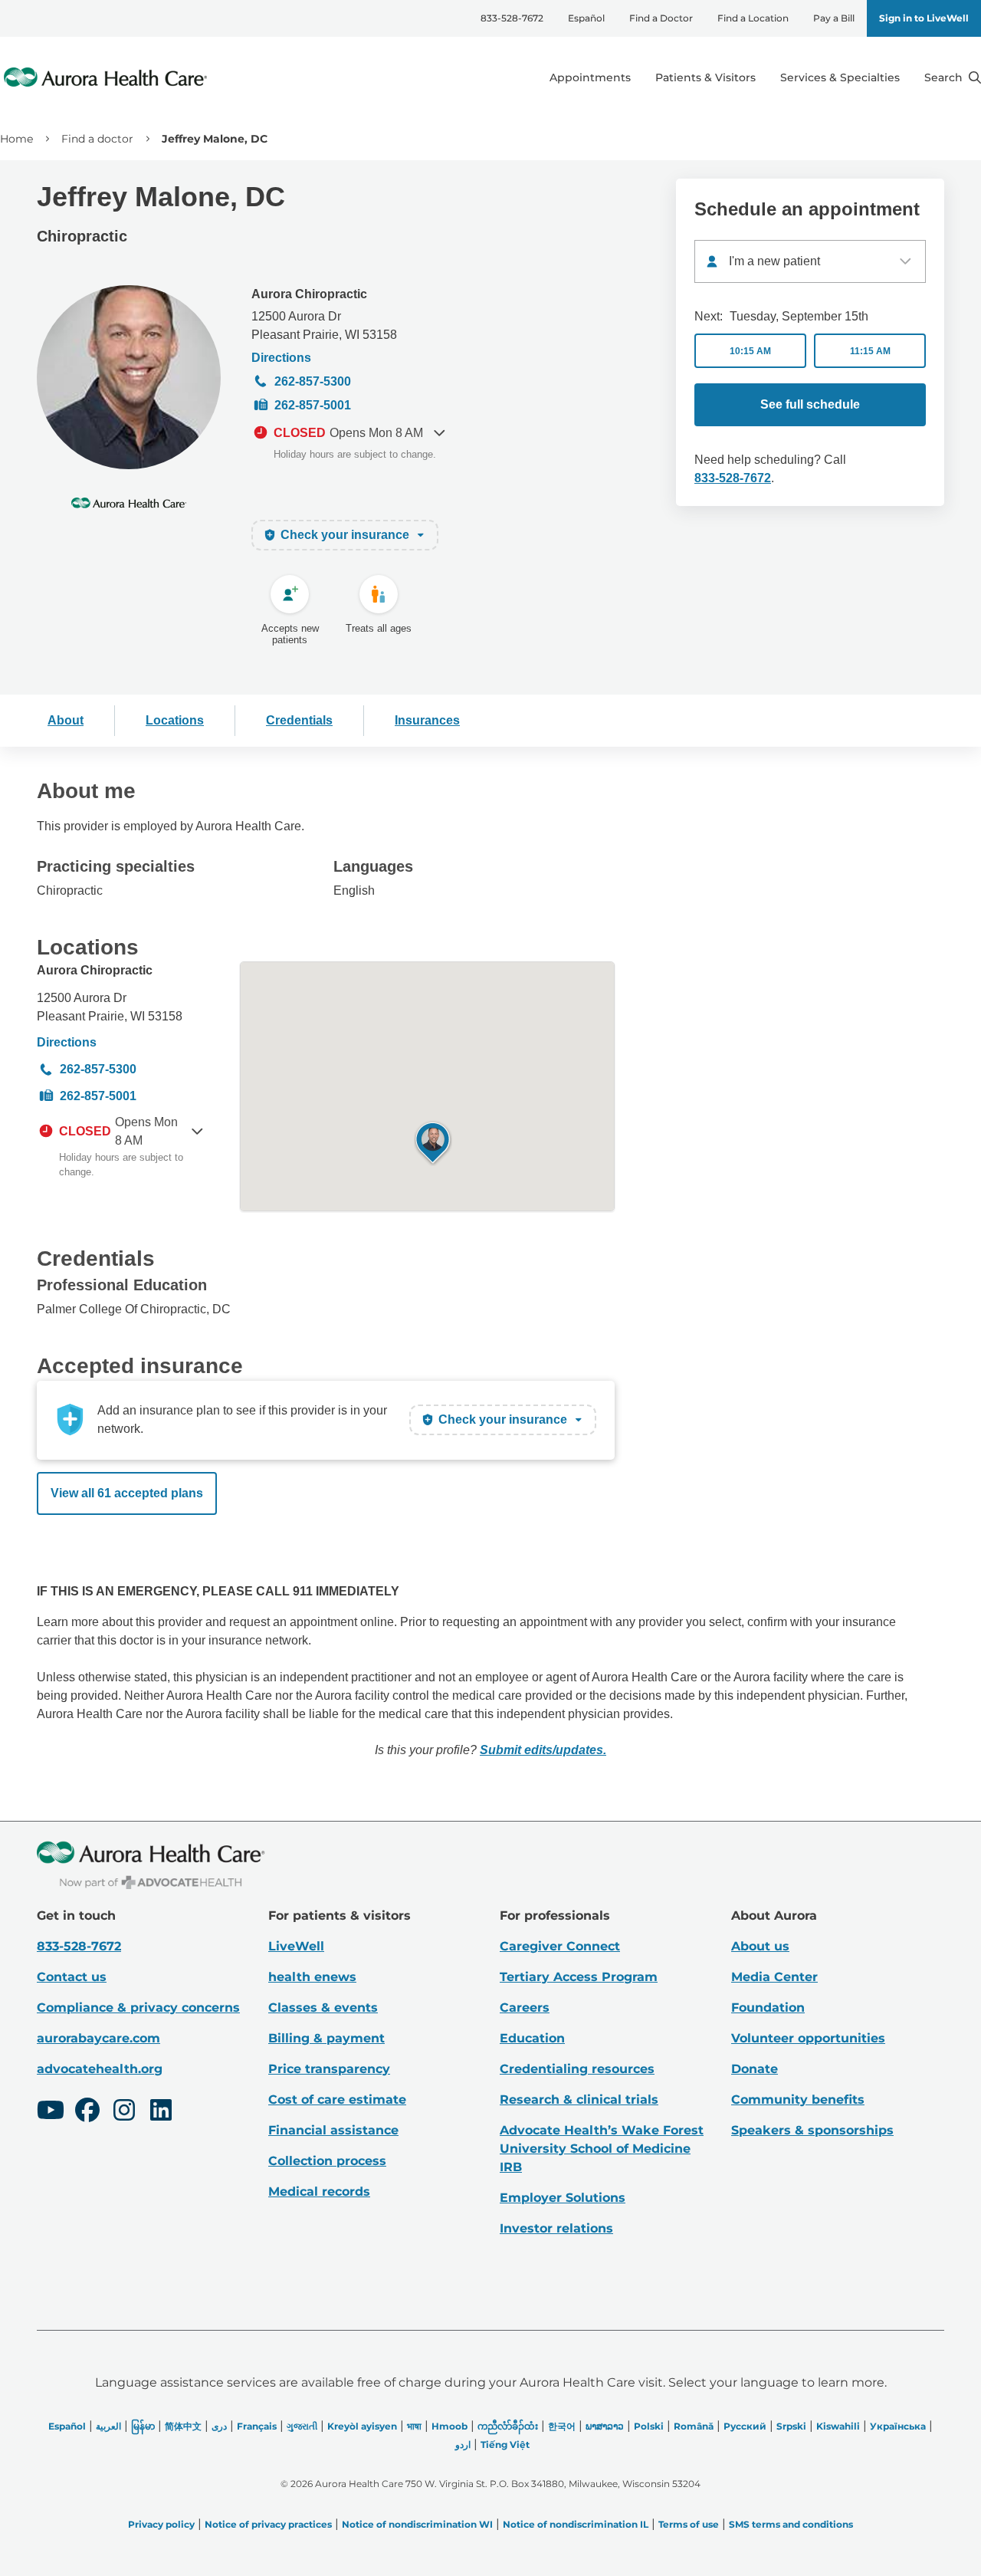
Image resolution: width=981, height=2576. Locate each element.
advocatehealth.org (100, 2069)
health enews (312, 1977)
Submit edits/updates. (543, 1750)
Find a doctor (97, 139)
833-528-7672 (512, 18)
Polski (649, 2426)
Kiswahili (838, 2426)
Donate (755, 2069)
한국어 (562, 2426)
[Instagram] (124, 2112)
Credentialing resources (577, 2069)
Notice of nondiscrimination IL (576, 2524)
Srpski (791, 2426)
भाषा (414, 2426)
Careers (525, 2008)
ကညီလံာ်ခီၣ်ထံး (508, 2426)
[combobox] (810, 261)
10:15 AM (750, 351)
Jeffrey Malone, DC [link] (215, 139)
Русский (745, 2426)
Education (532, 2038)
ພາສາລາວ (605, 2426)
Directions (281, 358)
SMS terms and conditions (791, 2524)
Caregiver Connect (560, 1946)
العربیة (108, 2426)
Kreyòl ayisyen (362, 2426)
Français (257, 2426)
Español (586, 18)
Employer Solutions (563, 2198)
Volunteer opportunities (808, 2038)
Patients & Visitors (705, 77)
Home (16, 139)
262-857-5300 (313, 381)
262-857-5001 (313, 405)
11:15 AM (870, 351)
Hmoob (449, 2426)
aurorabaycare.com (98, 2038)
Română (694, 2426)
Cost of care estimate (337, 2100)
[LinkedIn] (161, 2112)
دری (219, 2426)
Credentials (299, 720)
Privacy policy (161, 2524)
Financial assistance (333, 2130)
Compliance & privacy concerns (138, 2008)
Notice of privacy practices (268, 2524)
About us (760, 1946)
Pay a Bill (834, 18)
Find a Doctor (661, 18)
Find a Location (753, 18)
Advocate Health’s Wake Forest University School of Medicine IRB (602, 2149)
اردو (463, 2445)
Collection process (327, 2161)
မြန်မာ (143, 2426)
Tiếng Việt (505, 2445)
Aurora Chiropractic (309, 294)
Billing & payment (326, 2038)
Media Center (774, 1977)
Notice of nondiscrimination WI (417, 2524)
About (66, 720)
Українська (898, 2426)
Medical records (319, 2192)
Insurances (427, 720)
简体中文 (183, 2426)
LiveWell (296, 1946)
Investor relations (556, 2228)
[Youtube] (51, 2112)
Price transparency (329, 2069)
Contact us (72, 1977)
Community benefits (798, 2100)
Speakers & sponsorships (812, 2130)
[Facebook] (87, 2112)
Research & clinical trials (579, 2100)
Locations (175, 720)
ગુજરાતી (302, 2426)
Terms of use (689, 2524)
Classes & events (323, 2008)
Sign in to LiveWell (924, 18)
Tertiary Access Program (579, 1977)
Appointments (590, 77)
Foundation (768, 2008)
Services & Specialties (840, 77)
